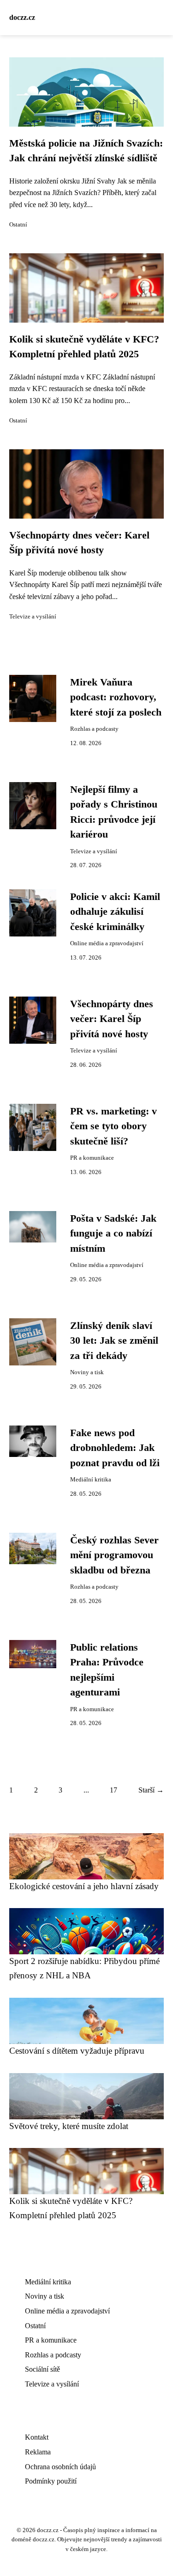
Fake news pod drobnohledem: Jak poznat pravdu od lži (115, 1448)
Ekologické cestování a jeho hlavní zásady (84, 1886)
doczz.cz (22, 17)
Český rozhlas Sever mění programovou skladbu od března (114, 1555)
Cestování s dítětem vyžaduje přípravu (77, 2051)
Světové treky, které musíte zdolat (69, 2126)
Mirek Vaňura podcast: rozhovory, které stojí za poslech (116, 697)
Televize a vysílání (33, 617)
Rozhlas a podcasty (94, 729)
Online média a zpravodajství (107, 943)
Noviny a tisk (87, 1372)
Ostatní (18, 225)
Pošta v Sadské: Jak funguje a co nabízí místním (113, 1233)
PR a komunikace (92, 1158)
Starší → (151, 1790)
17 (113, 1790)
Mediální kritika (91, 1480)
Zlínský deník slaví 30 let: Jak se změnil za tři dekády (114, 1341)
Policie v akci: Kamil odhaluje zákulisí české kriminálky (115, 912)
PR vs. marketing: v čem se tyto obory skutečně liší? (113, 1126)
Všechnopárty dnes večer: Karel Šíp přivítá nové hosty (112, 1019)
